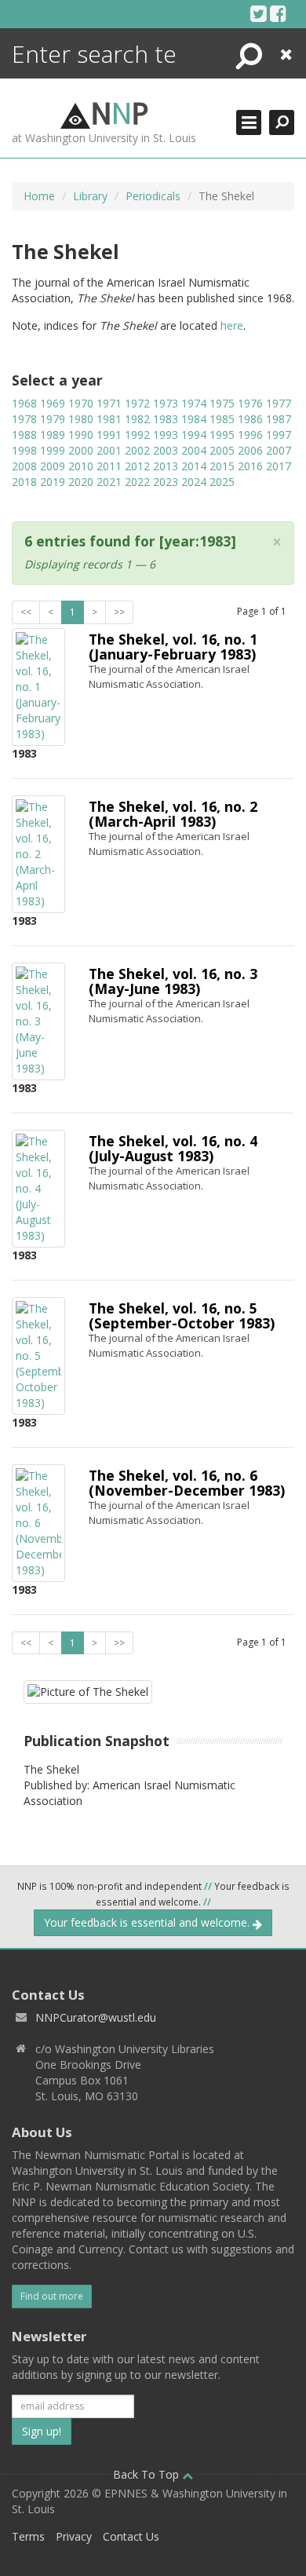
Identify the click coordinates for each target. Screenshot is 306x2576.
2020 (81, 482)
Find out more (52, 2296)
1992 (137, 435)
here (232, 325)
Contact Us (131, 2536)
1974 (194, 403)
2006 (250, 450)
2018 (24, 482)
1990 (81, 435)
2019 (53, 482)
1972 (137, 403)
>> (119, 612)
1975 (222, 403)
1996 (250, 435)
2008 (24, 466)
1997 (279, 435)
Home (39, 196)
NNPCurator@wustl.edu (96, 2017)
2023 (166, 482)
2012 (137, 466)
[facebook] (278, 13)
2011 (109, 466)
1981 (109, 419)
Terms (28, 2536)
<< (26, 612)
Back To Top (148, 2474)
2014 (194, 466)
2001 (109, 450)
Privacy (74, 2536)
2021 (109, 482)
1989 (53, 435)
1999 (53, 450)
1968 (24, 403)
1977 (279, 403)
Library (90, 196)
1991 (109, 435)
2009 (53, 466)
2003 (166, 450)
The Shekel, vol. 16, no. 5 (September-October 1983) (182, 1315)
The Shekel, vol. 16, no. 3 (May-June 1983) (173, 981)
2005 (222, 450)
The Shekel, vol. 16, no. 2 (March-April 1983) (173, 814)
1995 (222, 435)
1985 (222, 419)
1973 (166, 403)
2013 (166, 466)
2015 (222, 466)
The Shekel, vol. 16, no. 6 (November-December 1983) (187, 1483)
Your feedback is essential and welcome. (148, 1922)
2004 (194, 450)
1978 (24, 419)
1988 (24, 435)
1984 (194, 419)
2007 (279, 450)
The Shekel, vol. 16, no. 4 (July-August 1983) (173, 1148)
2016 (250, 466)
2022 (137, 482)
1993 (166, 435)
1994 (194, 435)
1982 (137, 419)
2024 (194, 482)
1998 (24, 450)
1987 (279, 419)
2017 (279, 466)
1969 (53, 403)
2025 (222, 482)
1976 (250, 403)
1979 (53, 419)
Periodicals (153, 196)
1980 (81, 419)
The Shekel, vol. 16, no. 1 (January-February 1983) (173, 647)
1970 (81, 403)
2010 (81, 466)
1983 (166, 419)
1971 (109, 403)
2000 (81, 450)
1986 (250, 419)
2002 (137, 450)
